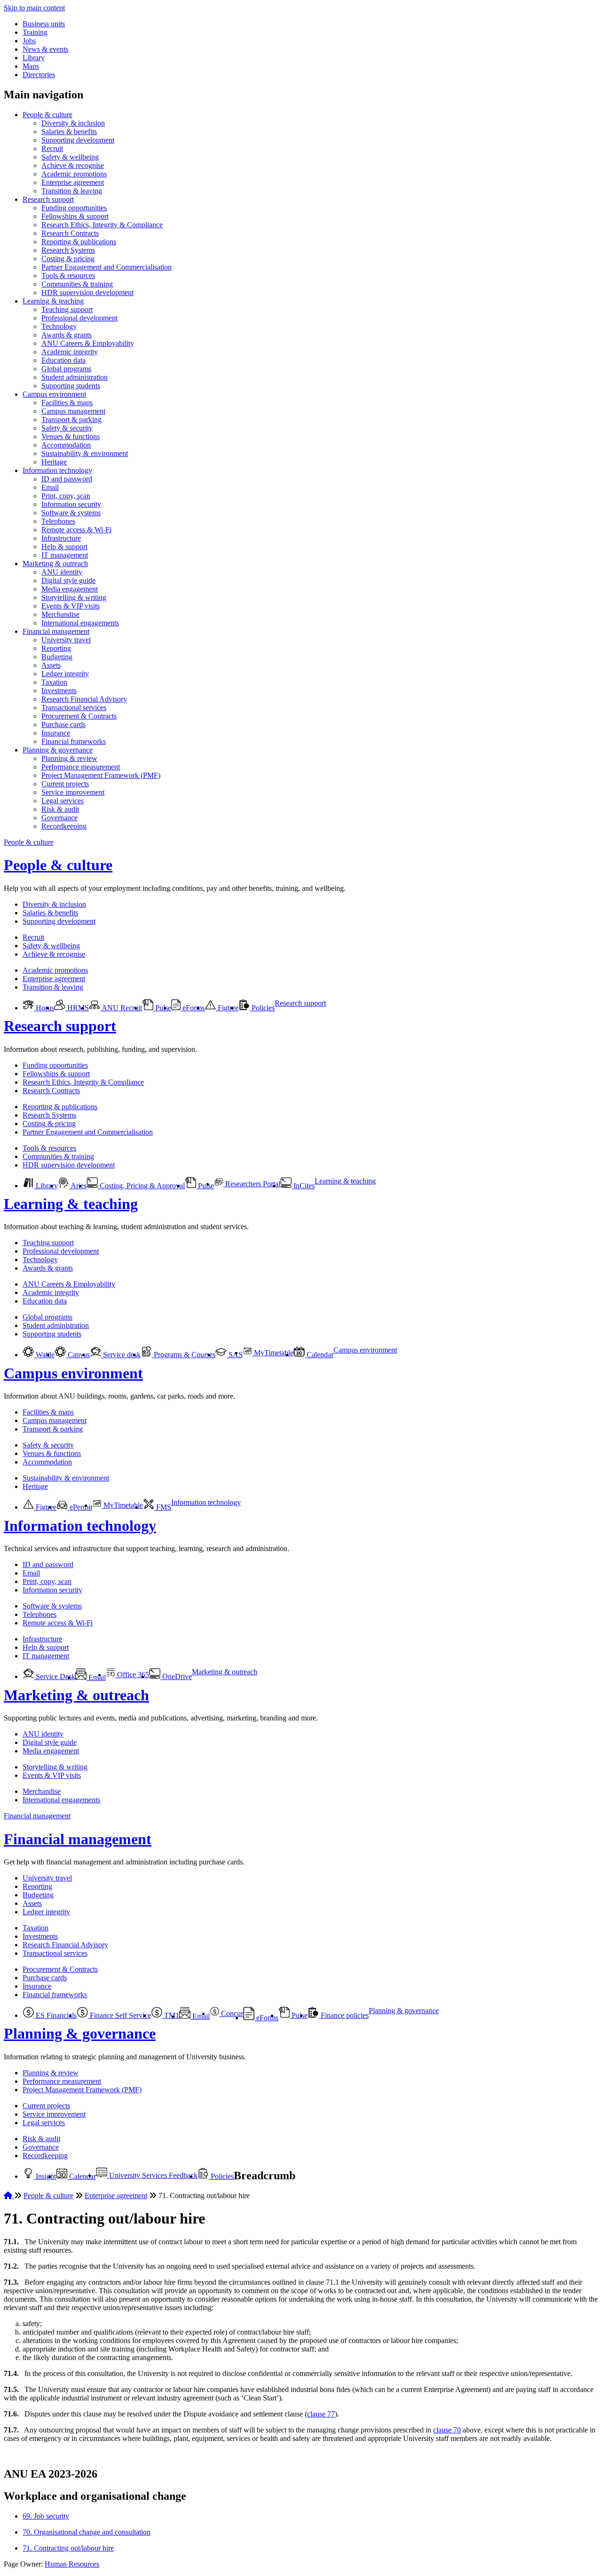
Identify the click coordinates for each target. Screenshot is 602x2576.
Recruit (52, 148)
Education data (63, 360)
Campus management (73, 411)
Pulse (162, 1008)
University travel (66, 640)
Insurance (56, 733)
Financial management (56, 631)
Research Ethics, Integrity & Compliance (102, 225)
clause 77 (321, 2414)
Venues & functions (71, 436)
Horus (44, 1008)
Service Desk (55, 1676)
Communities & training (77, 284)
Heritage (54, 462)
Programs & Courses (184, 1355)
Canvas (78, 1355)
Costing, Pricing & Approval (141, 1186)
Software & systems (71, 513)
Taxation (54, 682)
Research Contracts (70, 233)
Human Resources (72, 2564)
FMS (163, 1507)
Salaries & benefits (69, 132)
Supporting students (71, 386)
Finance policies (344, 2015)
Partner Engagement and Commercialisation (107, 267)
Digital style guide (68, 580)
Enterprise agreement (73, 182)
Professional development (79, 318)
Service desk (121, 1355)
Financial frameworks (74, 741)
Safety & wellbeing (70, 157)
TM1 (171, 2015)
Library (34, 58)
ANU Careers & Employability (88, 343)
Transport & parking (71, 420)
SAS (235, 1355)
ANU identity (62, 572)
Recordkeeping (64, 826)
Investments (59, 691)
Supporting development (78, 140)
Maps (31, 66)
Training (35, 32)
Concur (231, 2013)
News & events (45, 49)
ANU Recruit (121, 1008)
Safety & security (67, 428)
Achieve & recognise (73, 165)
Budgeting (57, 657)
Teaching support (67, 309)
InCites (303, 1186)
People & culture (48, 115)
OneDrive (176, 1676)
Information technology (57, 470)
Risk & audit (60, 809)
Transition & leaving (72, 191)
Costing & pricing (68, 259)
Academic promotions (74, 174)
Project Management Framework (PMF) (101, 775)
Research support (48, 199)
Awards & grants (67, 335)
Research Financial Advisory (84, 699)
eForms (193, 1008)
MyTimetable (273, 1353)
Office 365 (132, 1675)
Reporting (56, 648)
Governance (59, 818)
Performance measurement (81, 767)
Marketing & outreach (55, 564)
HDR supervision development (87, 292)
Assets (51, 665)
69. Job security (46, 2516)
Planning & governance (58, 750)
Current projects (65, 784)
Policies (262, 1008)
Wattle (44, 1355)
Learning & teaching (53, 301)
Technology (59, 326)
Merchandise (60, 614)
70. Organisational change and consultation (87, 2532)
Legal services (63, 801)
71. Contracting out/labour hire (68, 2548)
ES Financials (55, 2015)
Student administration (75, 377)
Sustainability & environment (85, 453)
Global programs (66, 369)
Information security (71, 504)
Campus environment (54, 394)
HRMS (77, 1008)
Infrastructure (61, 538)
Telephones (58, 521)
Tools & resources (68, 276)
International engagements (80, 623)
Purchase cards (63, 724)
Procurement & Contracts (79, 716)
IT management (65, 555)
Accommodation (66, 445)
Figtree (227, 1008)
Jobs (29, 41)
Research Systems (68, 250)
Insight (45, 2176)
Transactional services (74, 708)
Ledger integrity (65, 674)
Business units (44, 24)
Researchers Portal (252, 1184)
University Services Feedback (152, 2175)
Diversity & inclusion (73, 123)
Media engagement (70, 589)
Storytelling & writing (74, 597)
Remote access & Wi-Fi (76, 530)
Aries (78, 1186)
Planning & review (69, 758)
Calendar (319, 1355)
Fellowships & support (75, 216)
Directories (39, 75)
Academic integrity (70, 352)
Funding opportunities (74, 208)
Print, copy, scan (66, 496)
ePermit (80, 1507)
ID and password (67, 479)
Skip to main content (34, 8)
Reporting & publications (79, 242)
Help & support (64, 547)
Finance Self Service (119, 2015)
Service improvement (73, 792)
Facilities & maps (67, 403)
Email (50, 487)
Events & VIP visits (71, 606)
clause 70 (447, 2430)
